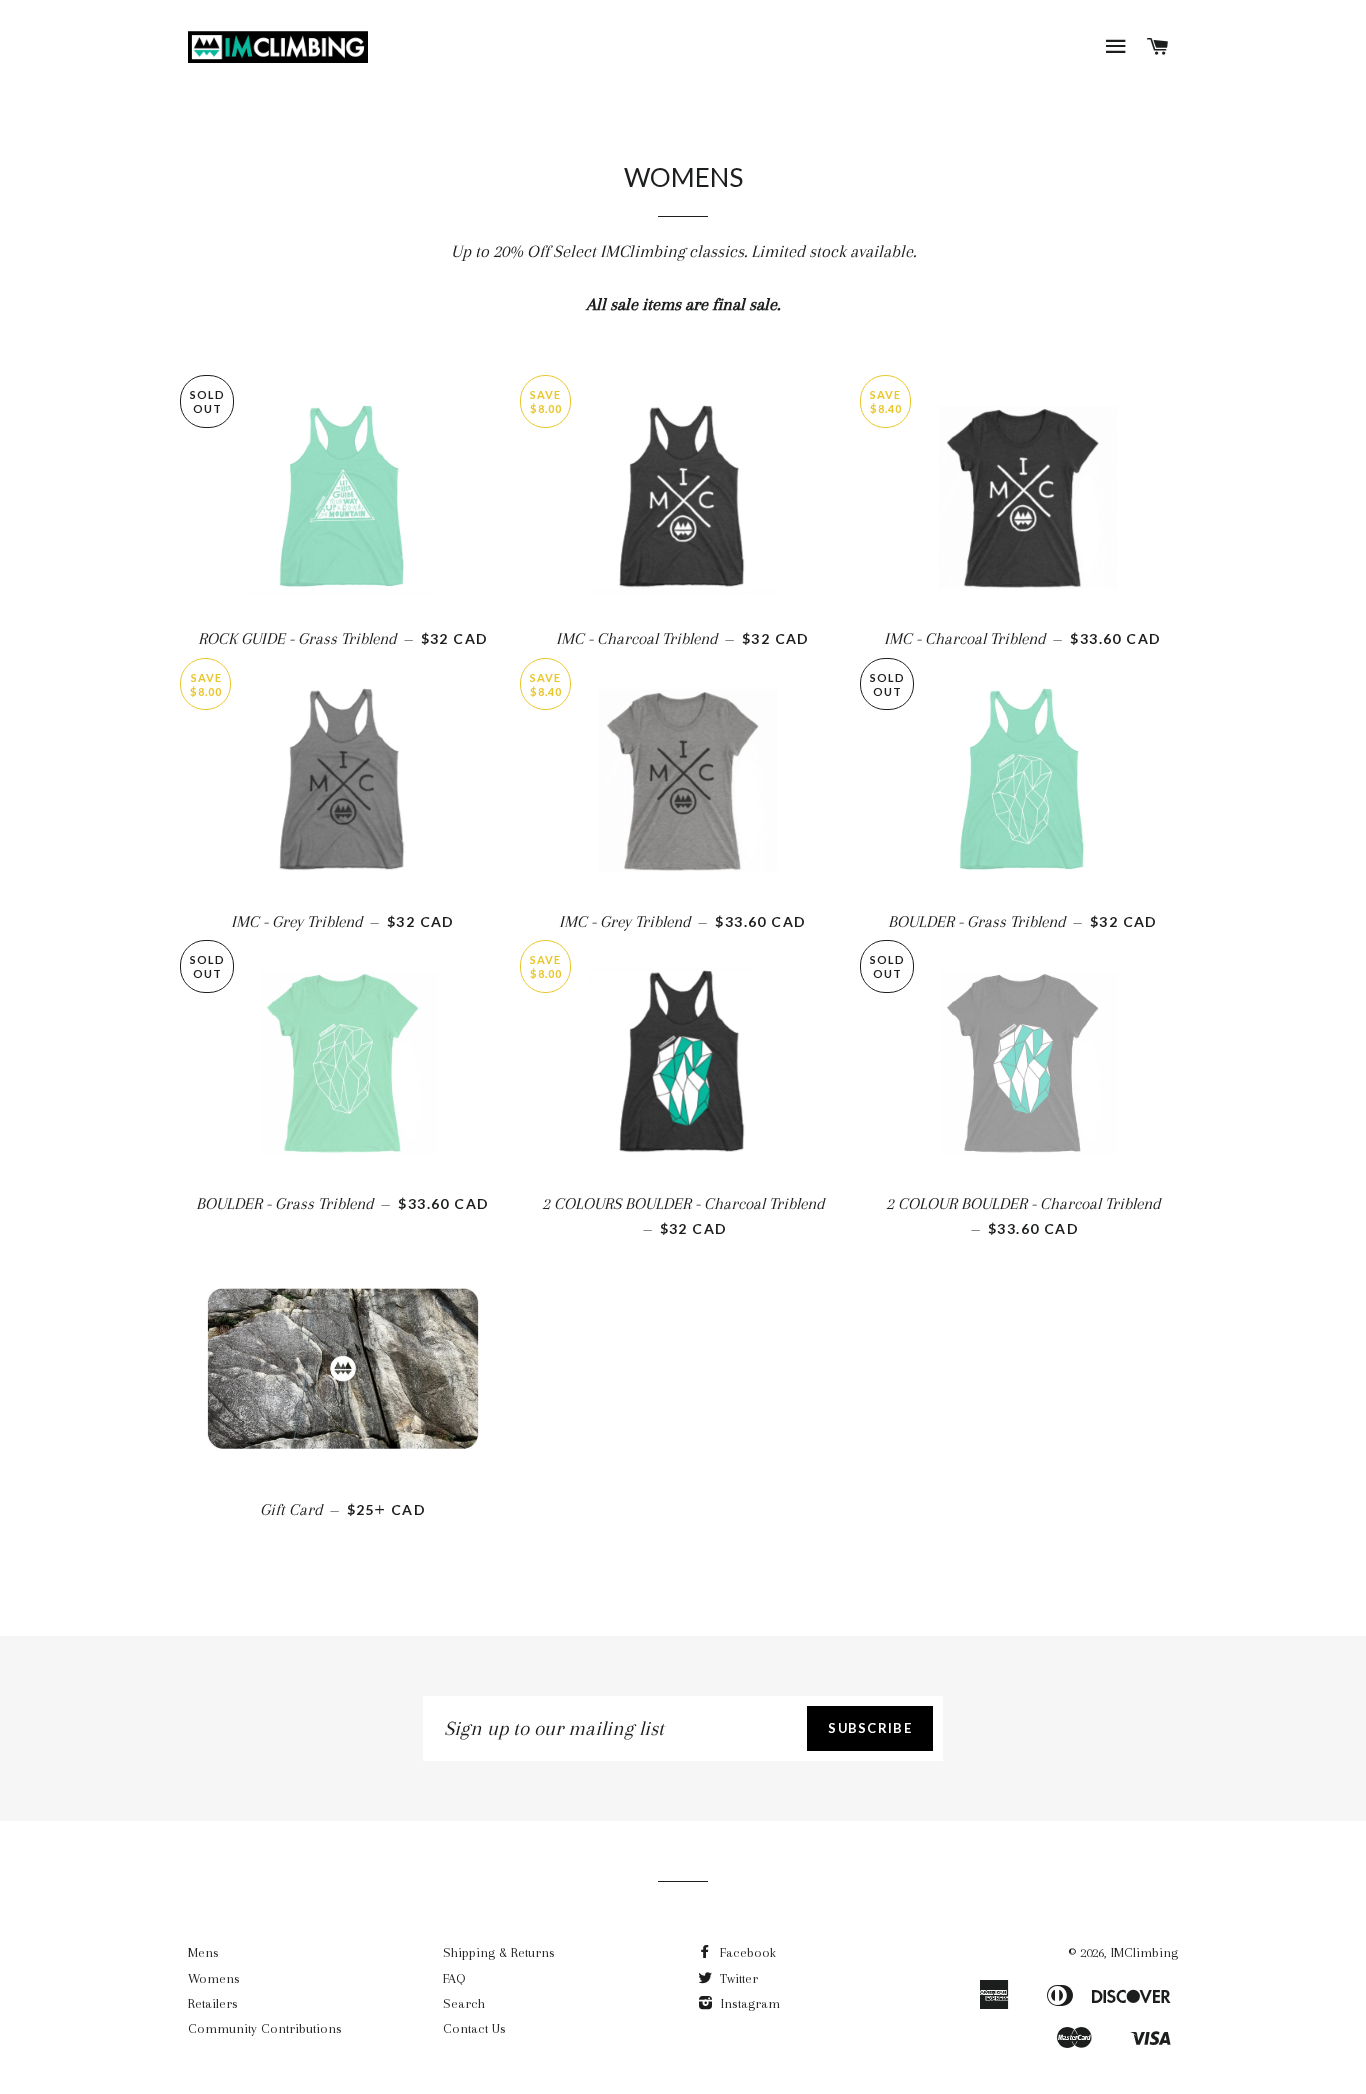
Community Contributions (265, 2028)
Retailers (213, 2003)
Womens (214, 1978)
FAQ (454, 1978)
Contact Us (474, 2028)
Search (464, 2003)
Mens (203, 1952)
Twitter (737, 1978)
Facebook (746, 1952)
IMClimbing (1144, 1952)
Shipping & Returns (499, 1952)
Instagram (748, 2003)
